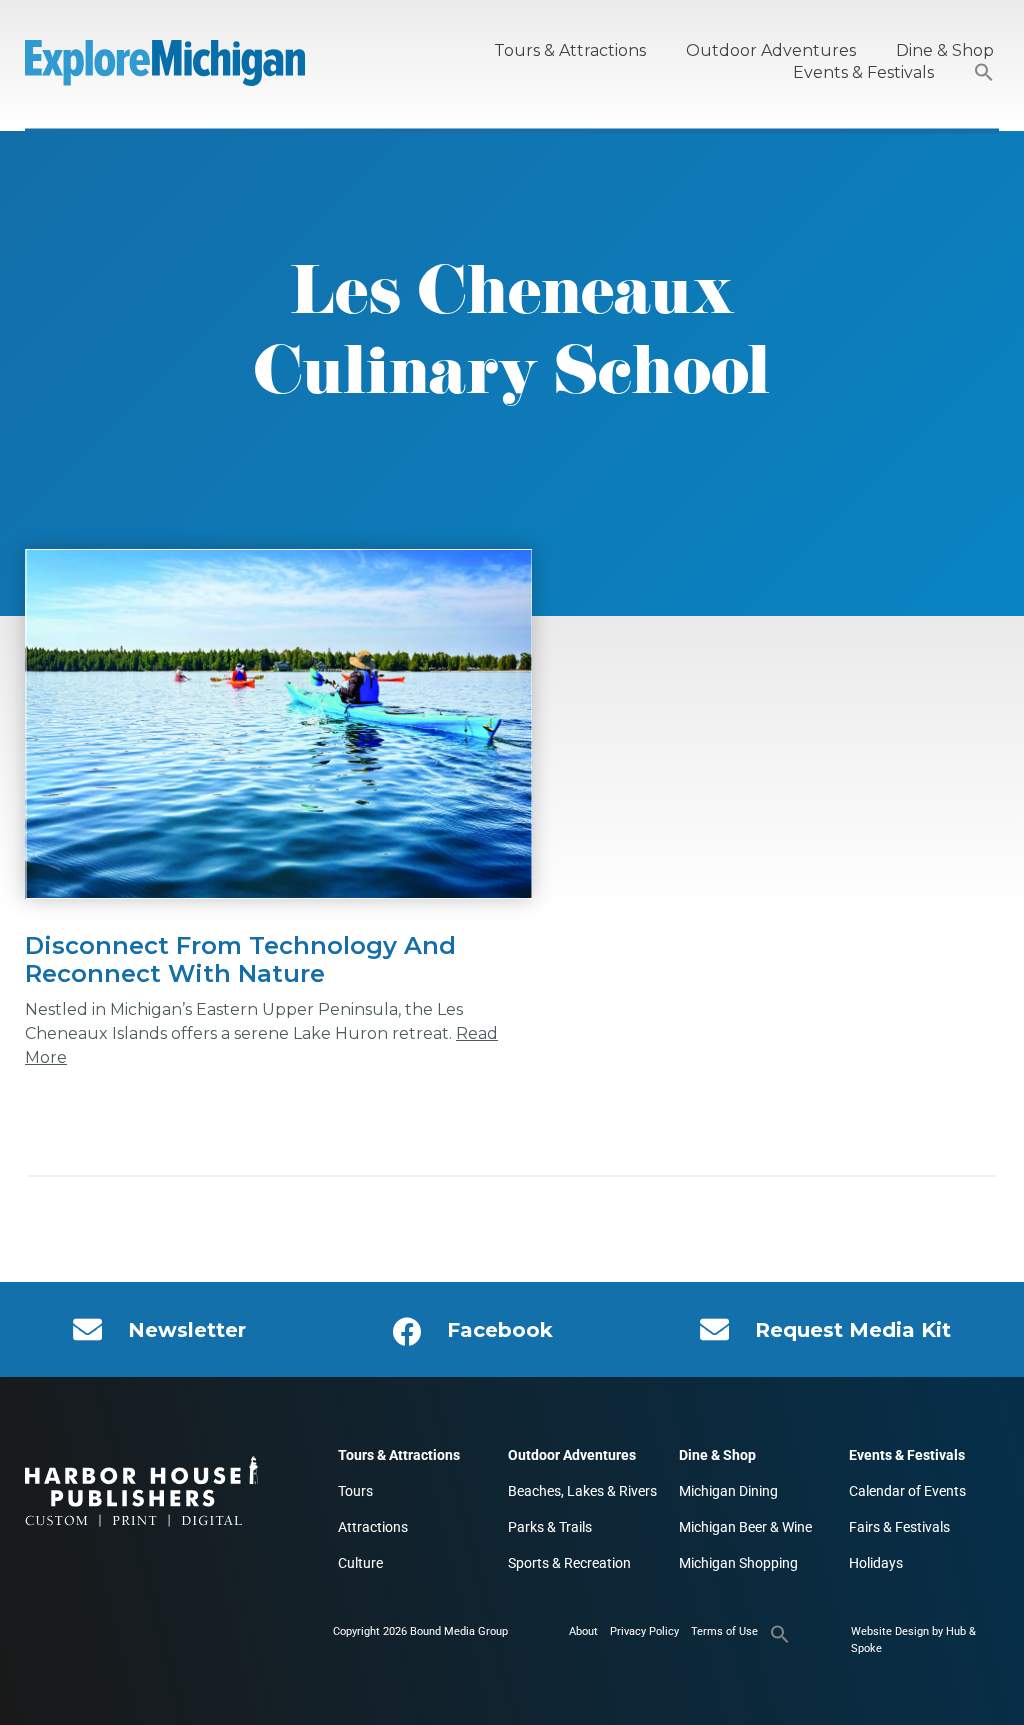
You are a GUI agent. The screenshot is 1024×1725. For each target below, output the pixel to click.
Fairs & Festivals (899, 1527)
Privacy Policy (644, 1631)
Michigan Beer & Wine (745, 1527)
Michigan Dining (728, 1491)
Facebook (500, 1330)
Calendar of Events (907, 1491)
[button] (984, 73)
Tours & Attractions (570, 50)
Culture (360, 1563)
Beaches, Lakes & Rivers (582, 1491)
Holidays (876, 1563)
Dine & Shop (945, 50)
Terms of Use (724, 1631)
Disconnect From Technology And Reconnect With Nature (240, 959)
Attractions (373, 1527)
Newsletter (187, 1330)
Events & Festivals (863, 72)
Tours (355, 1491)
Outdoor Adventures (771, 50)
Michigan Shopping (738, 1563)
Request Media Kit (853, 1330)
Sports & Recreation (569, 1563)
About (583, 1631)
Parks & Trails (550, 1527)
